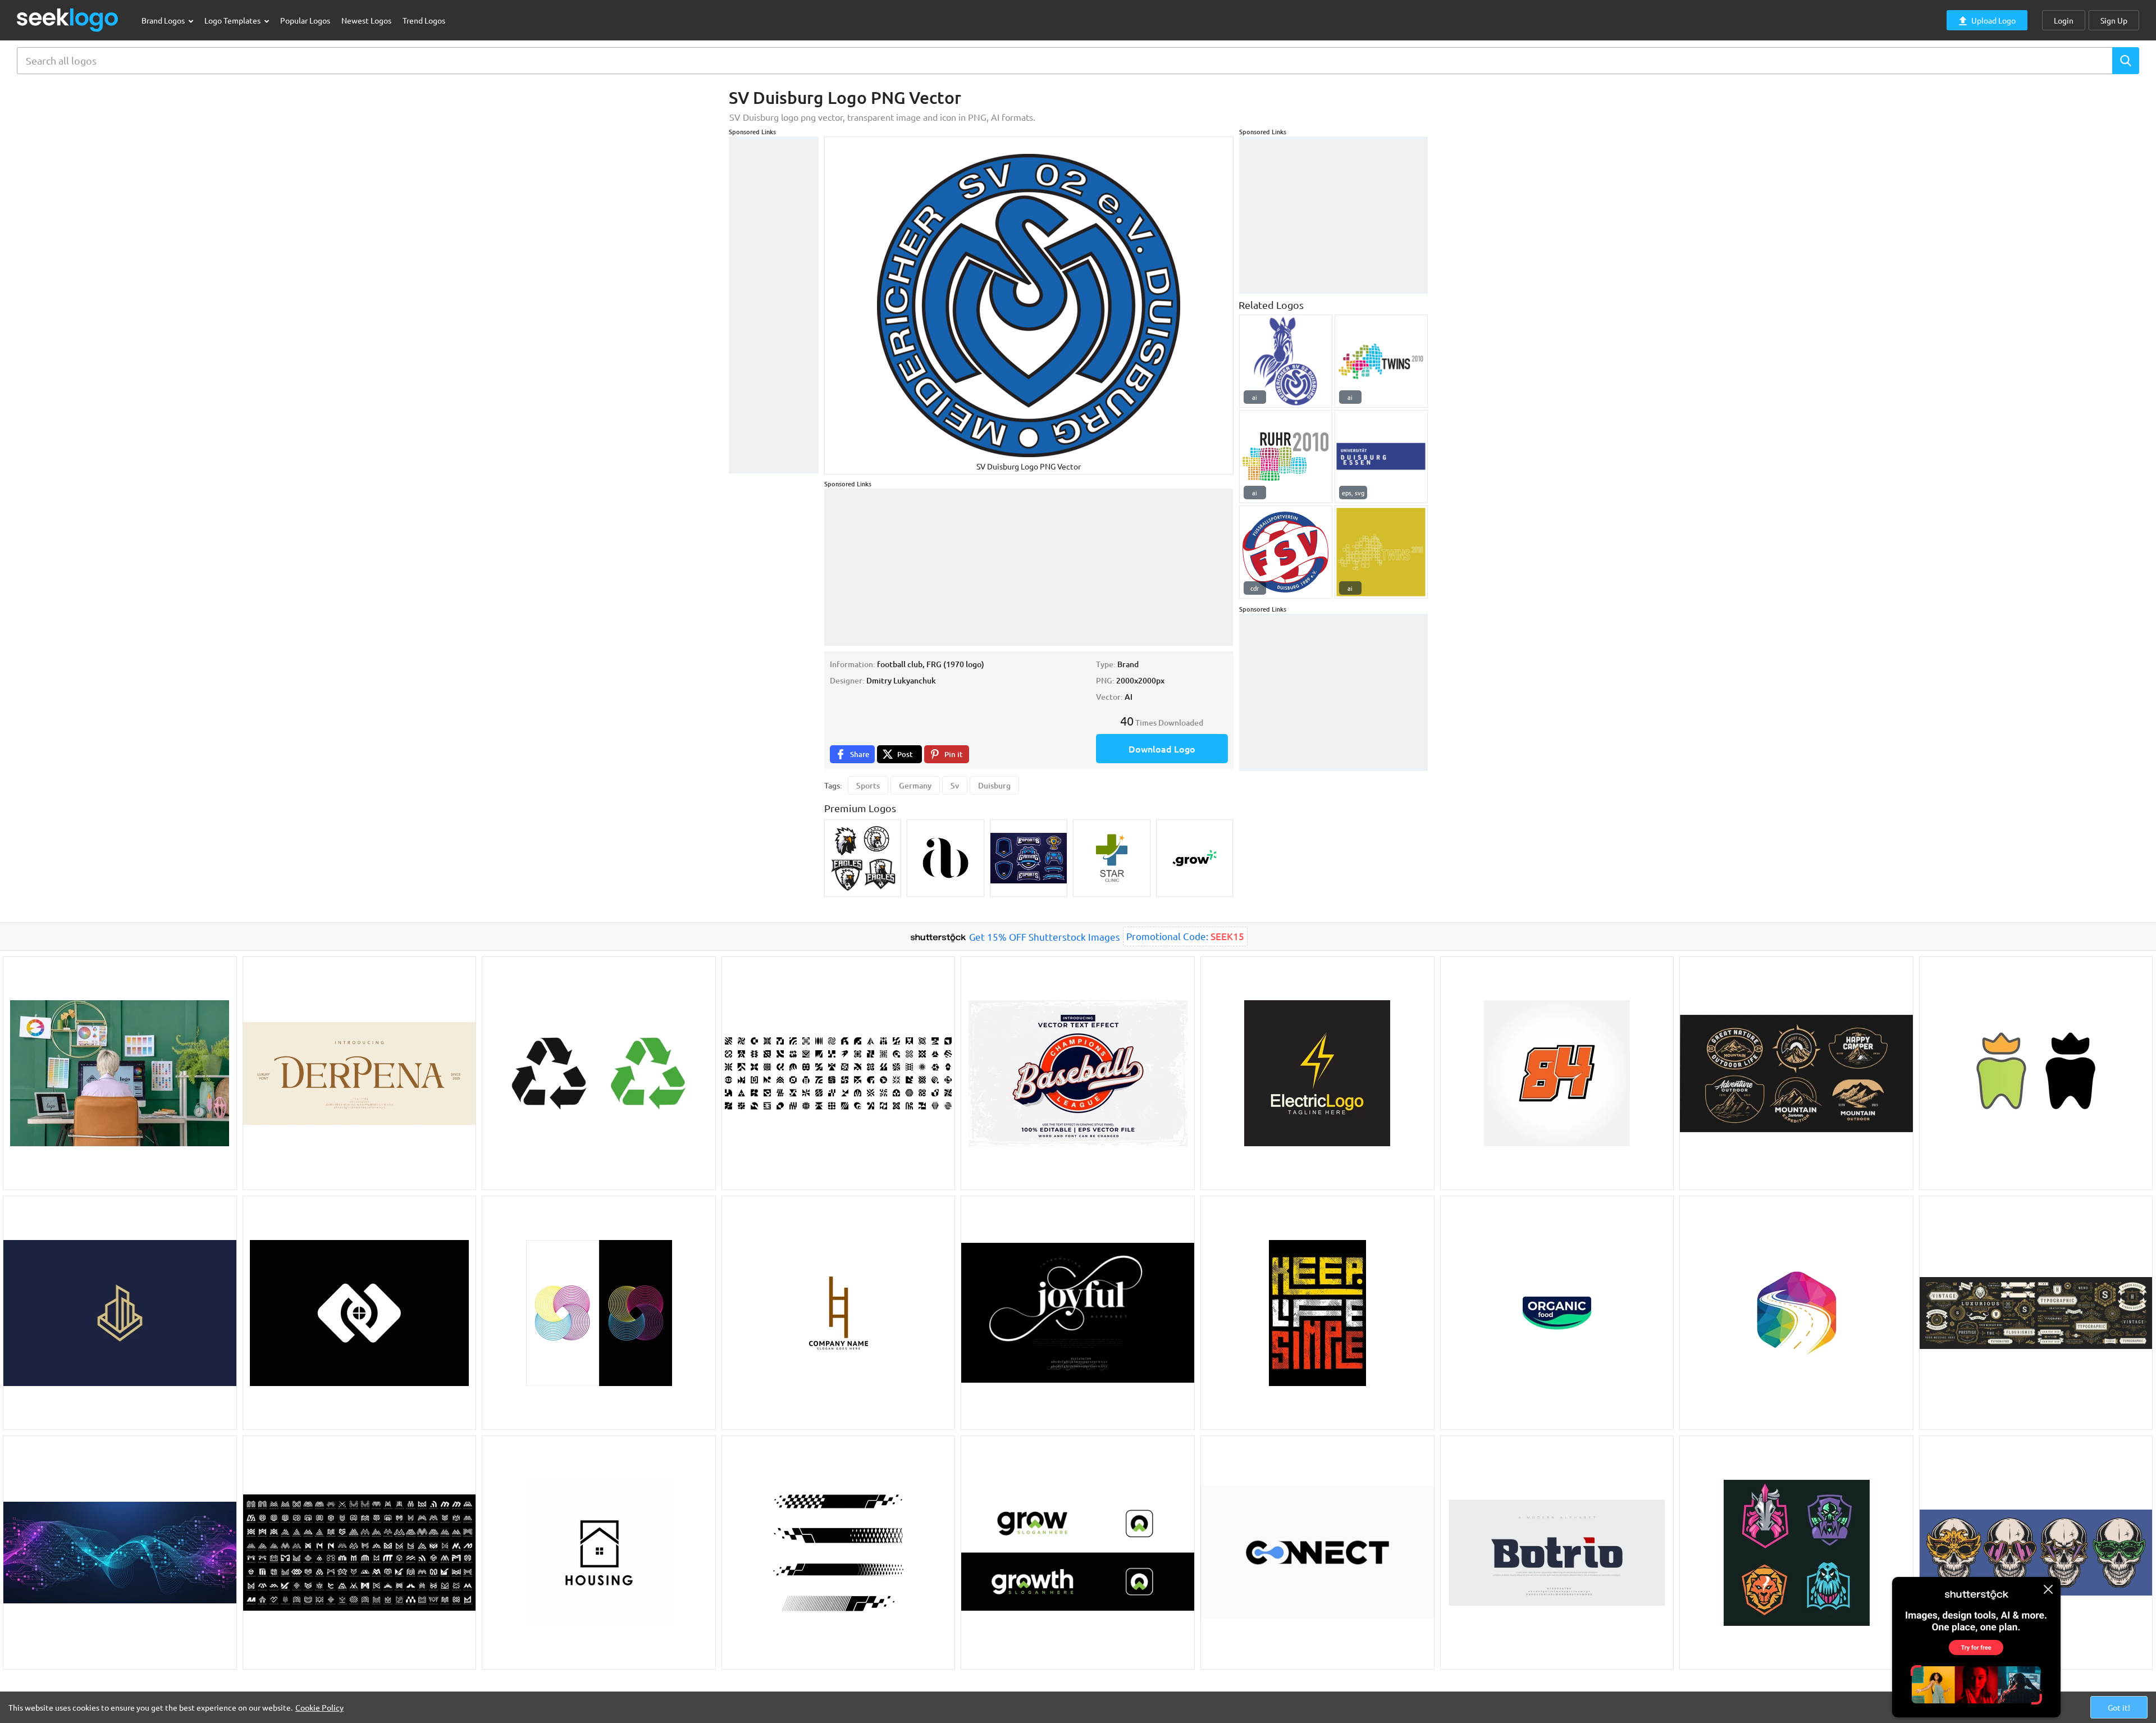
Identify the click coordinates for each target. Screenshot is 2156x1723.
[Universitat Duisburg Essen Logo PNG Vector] (1381, 457)
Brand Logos (164, 20)
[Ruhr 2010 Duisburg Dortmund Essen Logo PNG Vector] (1286, 457)
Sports (868, 785)
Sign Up (2114, 20)
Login (2064, 20)
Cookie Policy (319, 1707)
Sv (955, 785)
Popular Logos (305, 20)
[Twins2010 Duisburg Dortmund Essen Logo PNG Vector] (1381, 361)
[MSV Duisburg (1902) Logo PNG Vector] (1286, 361)
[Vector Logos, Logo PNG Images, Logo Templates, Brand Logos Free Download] (68, 20)
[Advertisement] (774, 305)
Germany (915, 785)
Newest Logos (366, 20)
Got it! (2119, 1707)
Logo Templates (233, 20)
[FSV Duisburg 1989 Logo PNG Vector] (1286, 552)
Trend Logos (424, 20)
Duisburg (994, 785)
